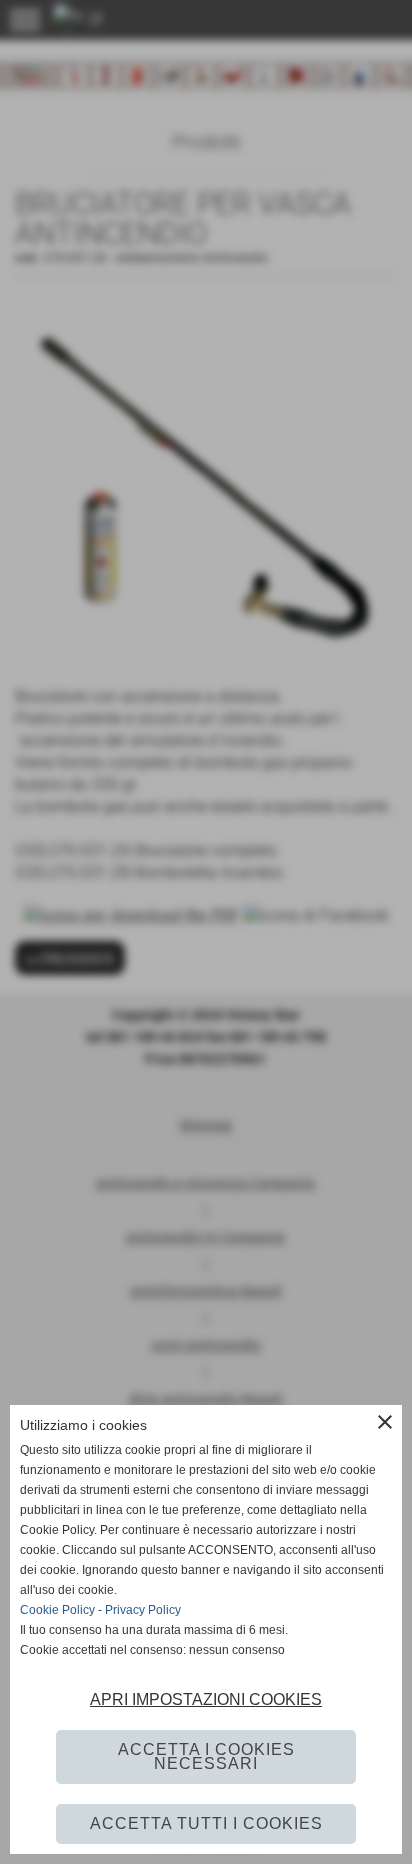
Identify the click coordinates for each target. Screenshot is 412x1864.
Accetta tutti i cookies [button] (206, 1823)
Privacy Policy (143, 1610)
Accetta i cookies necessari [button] (206, 1756)
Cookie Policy (57, 1610)
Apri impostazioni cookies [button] (206, 1699)
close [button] (385, 1422)
